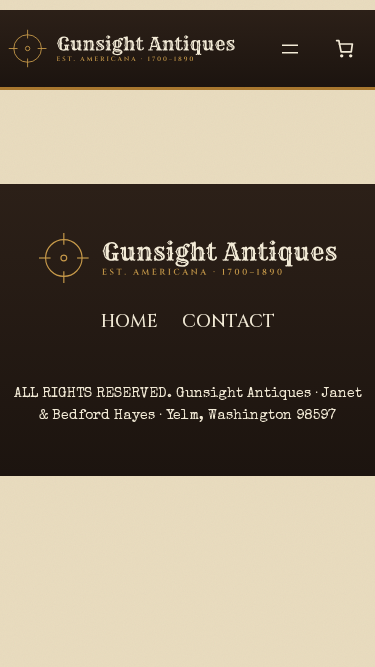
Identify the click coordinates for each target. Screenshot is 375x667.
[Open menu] (290, 49)
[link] (344, 48)
